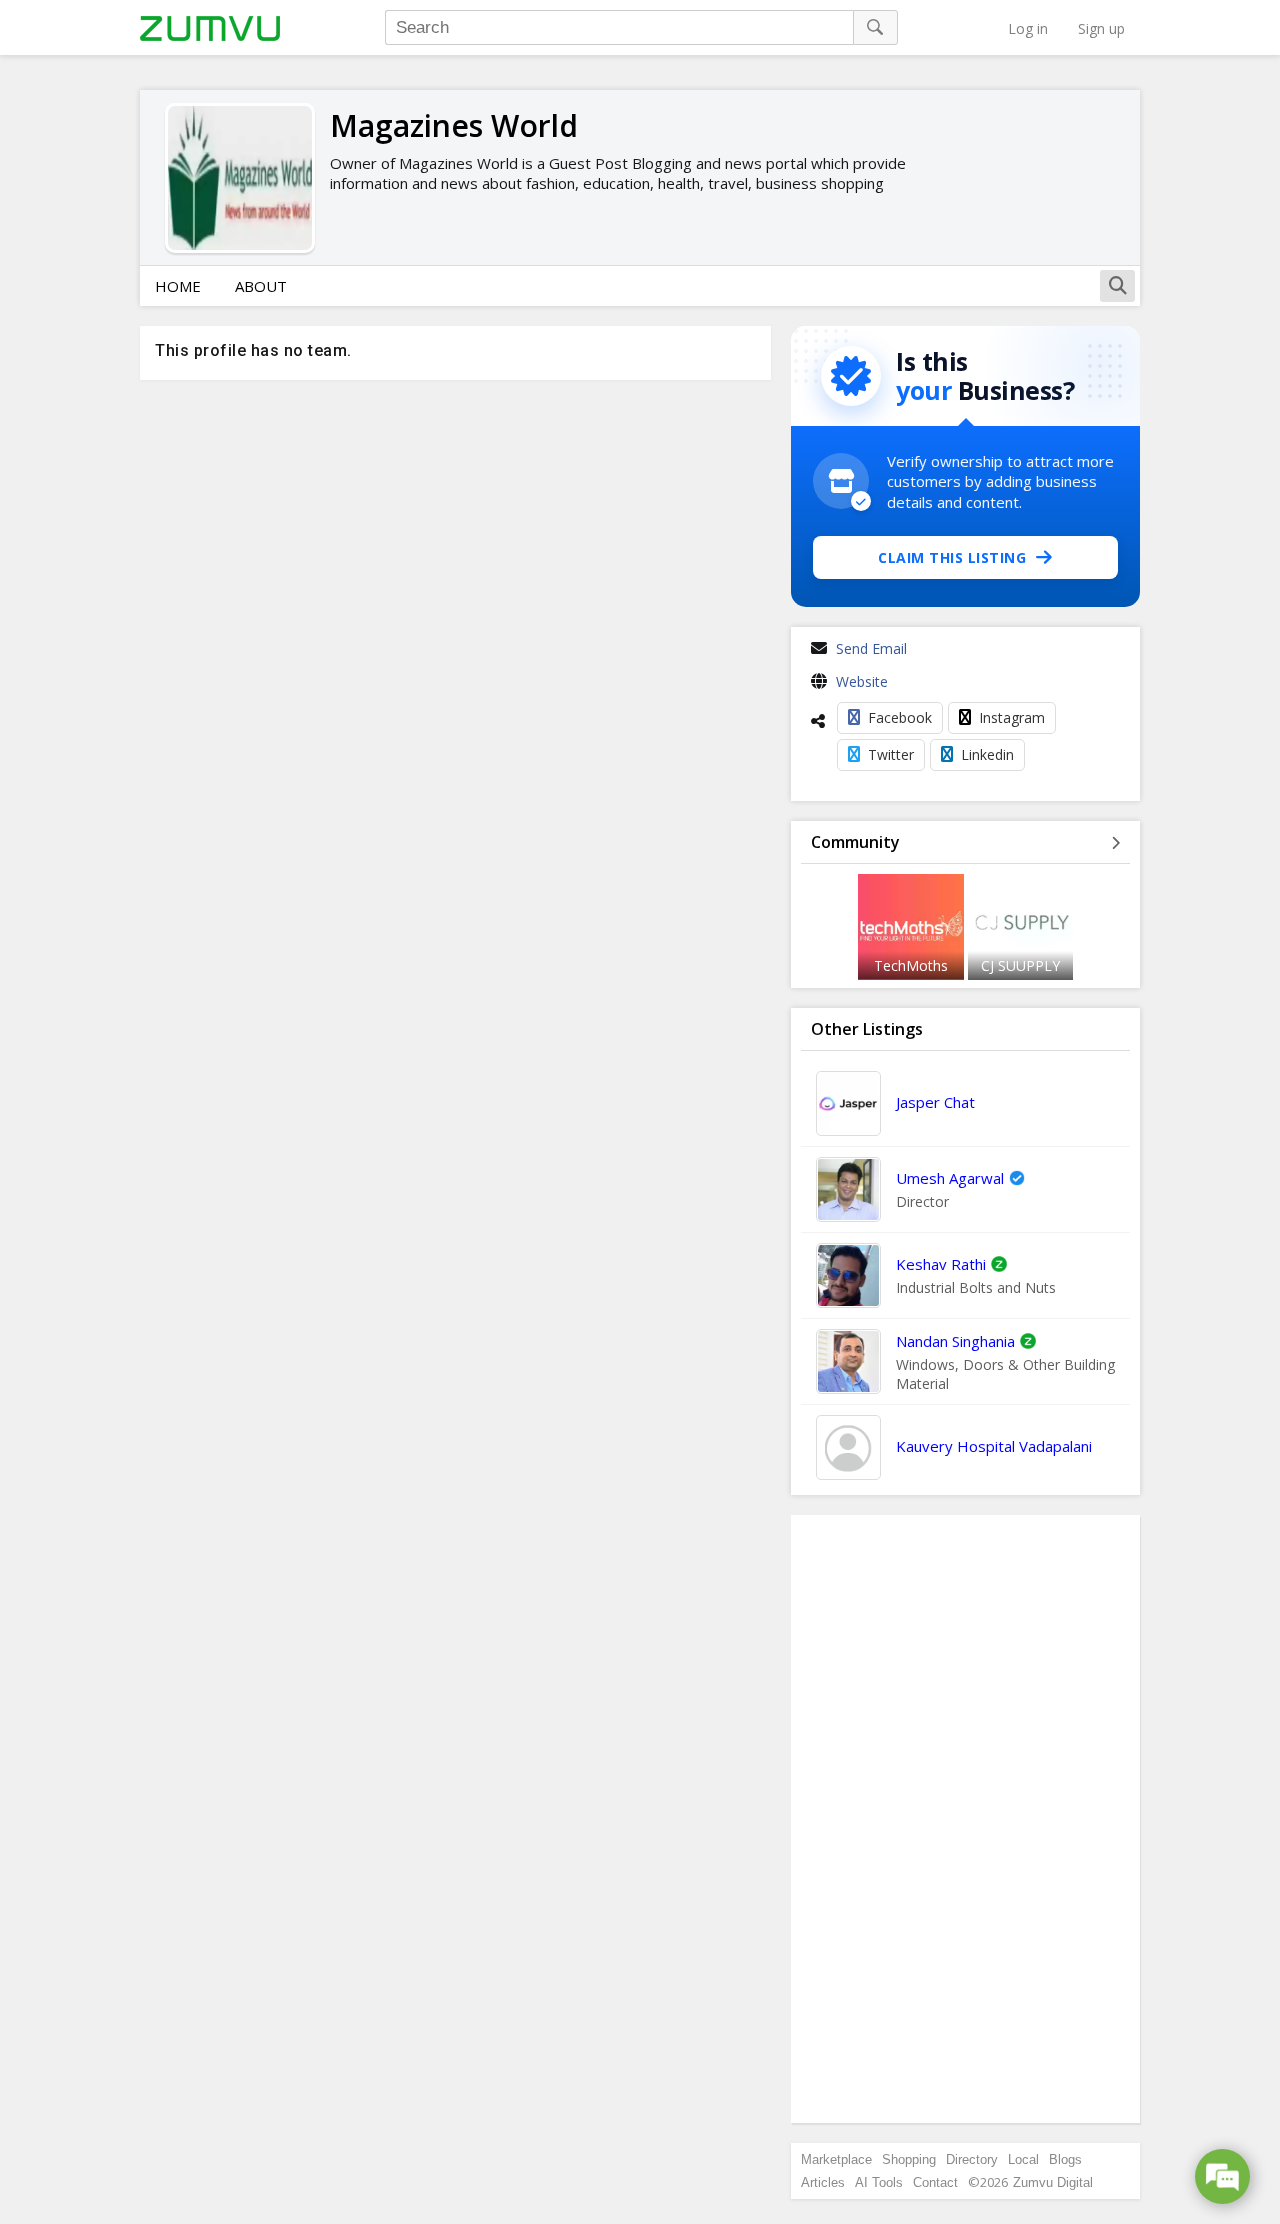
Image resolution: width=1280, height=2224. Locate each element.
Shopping (909, 2159)
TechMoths (911, 965)
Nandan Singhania (955, 1341)
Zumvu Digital (1053, 2182)
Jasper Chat (935, 1102)
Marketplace (836, 2159)
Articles (823, 2182)
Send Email (871, 648)
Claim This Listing (952, 557)
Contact (935, 2182)
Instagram (1012, 717)
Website (862, 681)
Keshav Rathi (941, 1264)
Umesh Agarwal (950, 1178)
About (261, 286)
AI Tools (879, 2182)
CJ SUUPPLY (1020, 965)
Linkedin (987, 754)
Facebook (900, 717)
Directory (972, 2159)
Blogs (1065, 2159)
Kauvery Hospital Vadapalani (994, 1446)
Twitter (891, 754)
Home (178, 286)
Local (1023, 2159)
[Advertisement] (966, 1819)
